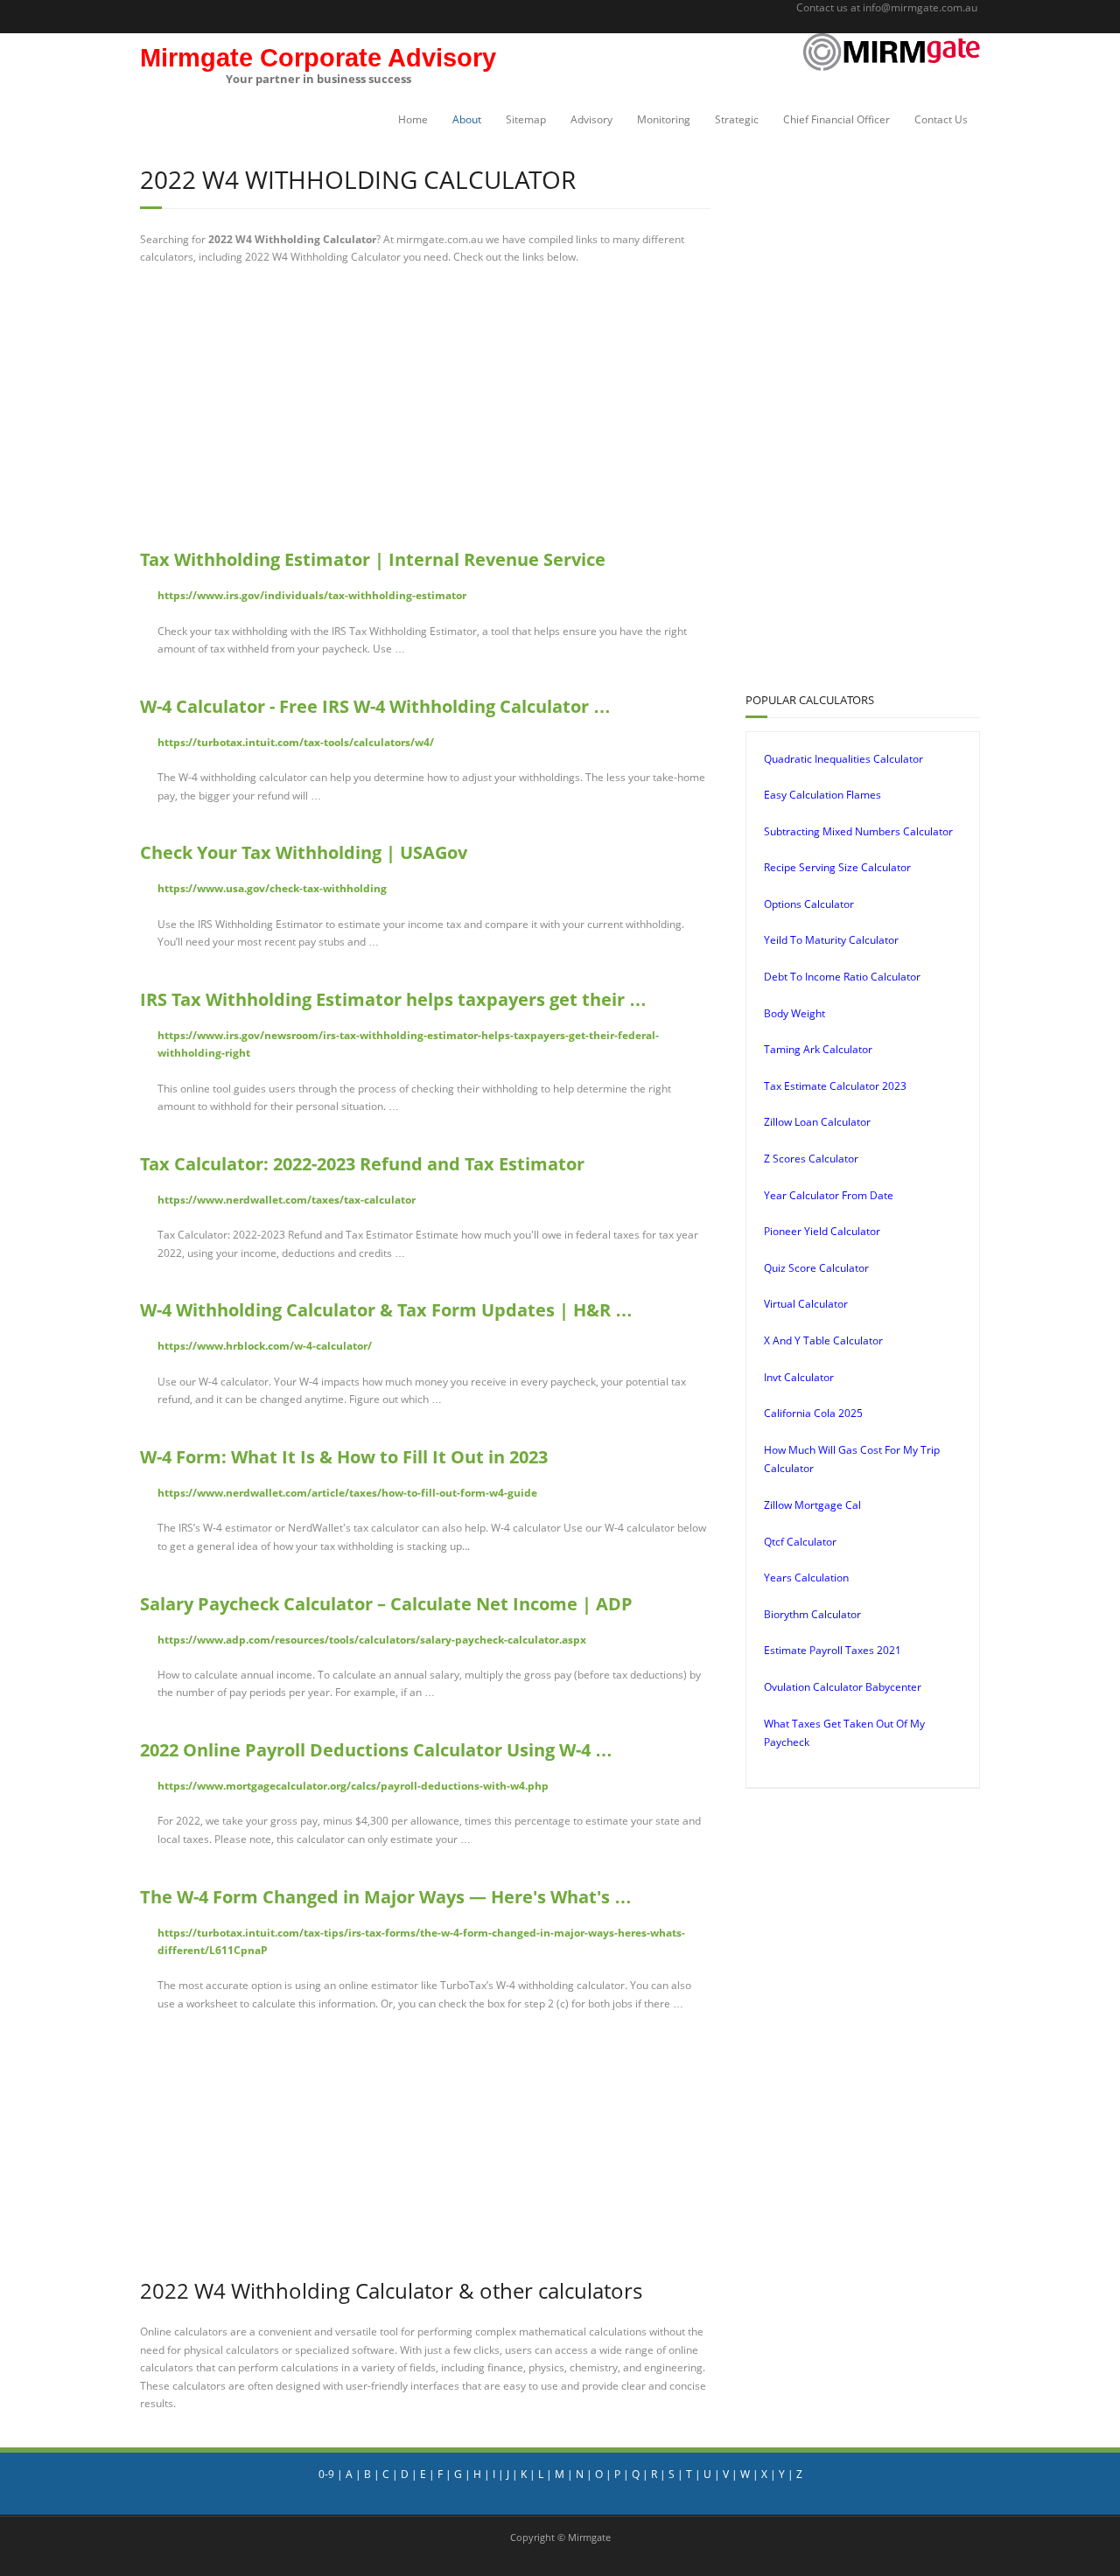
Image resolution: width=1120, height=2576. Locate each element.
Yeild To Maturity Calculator (831, 940)
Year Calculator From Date (829, 1195)
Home (413, 119)
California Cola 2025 (813, 1413)
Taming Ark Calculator (818, 1049)
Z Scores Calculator (811, 1159)
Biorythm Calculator (812, 1614)
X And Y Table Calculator (823, 1340)
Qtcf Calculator (800, 1542)
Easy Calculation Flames (822, 795)
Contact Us (941, 119)
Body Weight (794, 1013)
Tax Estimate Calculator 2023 (835, 1086)
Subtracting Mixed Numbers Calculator (858, 831)
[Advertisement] (425, 407)
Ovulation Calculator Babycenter (843, 1687)
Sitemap (526, 119)
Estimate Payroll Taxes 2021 (833, 1650)
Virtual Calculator (806, 1304)
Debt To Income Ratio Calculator (842, 977)
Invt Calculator (799, 1377)
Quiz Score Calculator (816, 1268)
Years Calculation (806, 1578)
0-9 (326, 2474)
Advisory (591, 119)
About (467, 119)
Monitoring (664, 119)
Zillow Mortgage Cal (812, 1505)
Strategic (737, 119)
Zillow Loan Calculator (817, 1122)
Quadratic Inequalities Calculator (843, 759)
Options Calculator (809, 904)
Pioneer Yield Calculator (822, 1231)
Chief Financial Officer (836, 119)
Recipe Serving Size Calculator (837, 867)
